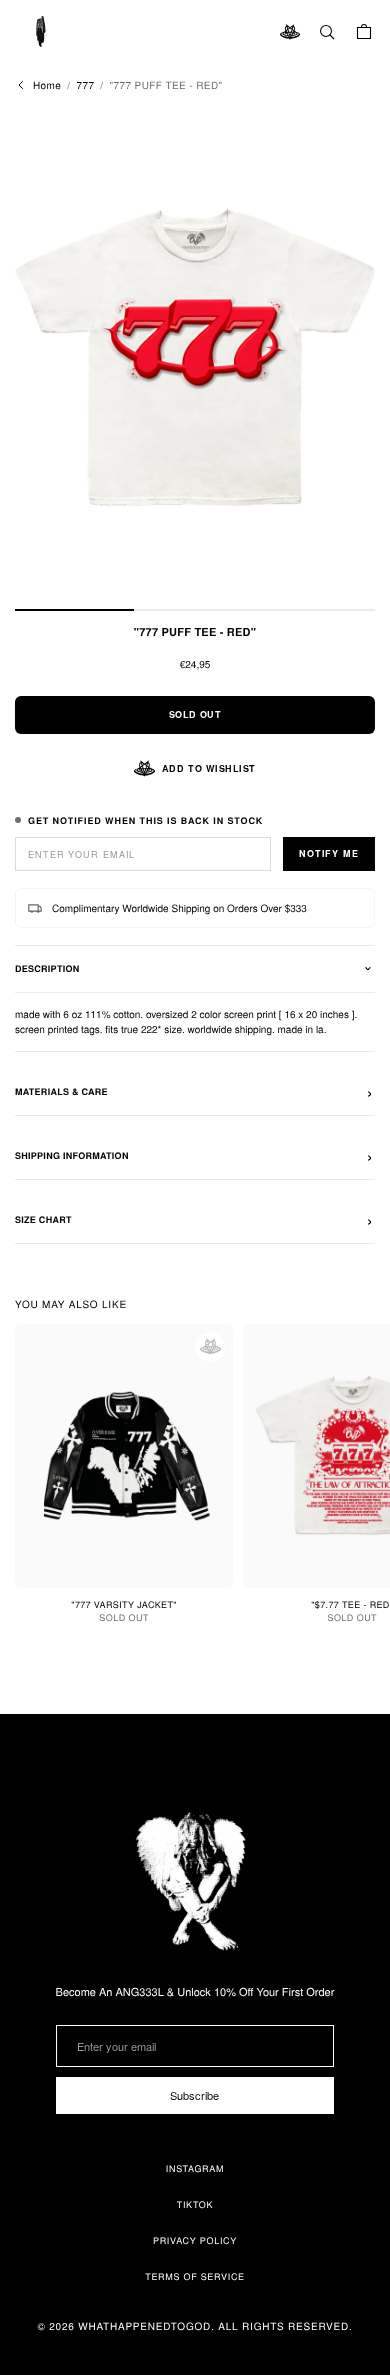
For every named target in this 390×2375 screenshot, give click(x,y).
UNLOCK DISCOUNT (195, 1367)
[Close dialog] (335, 1012)
